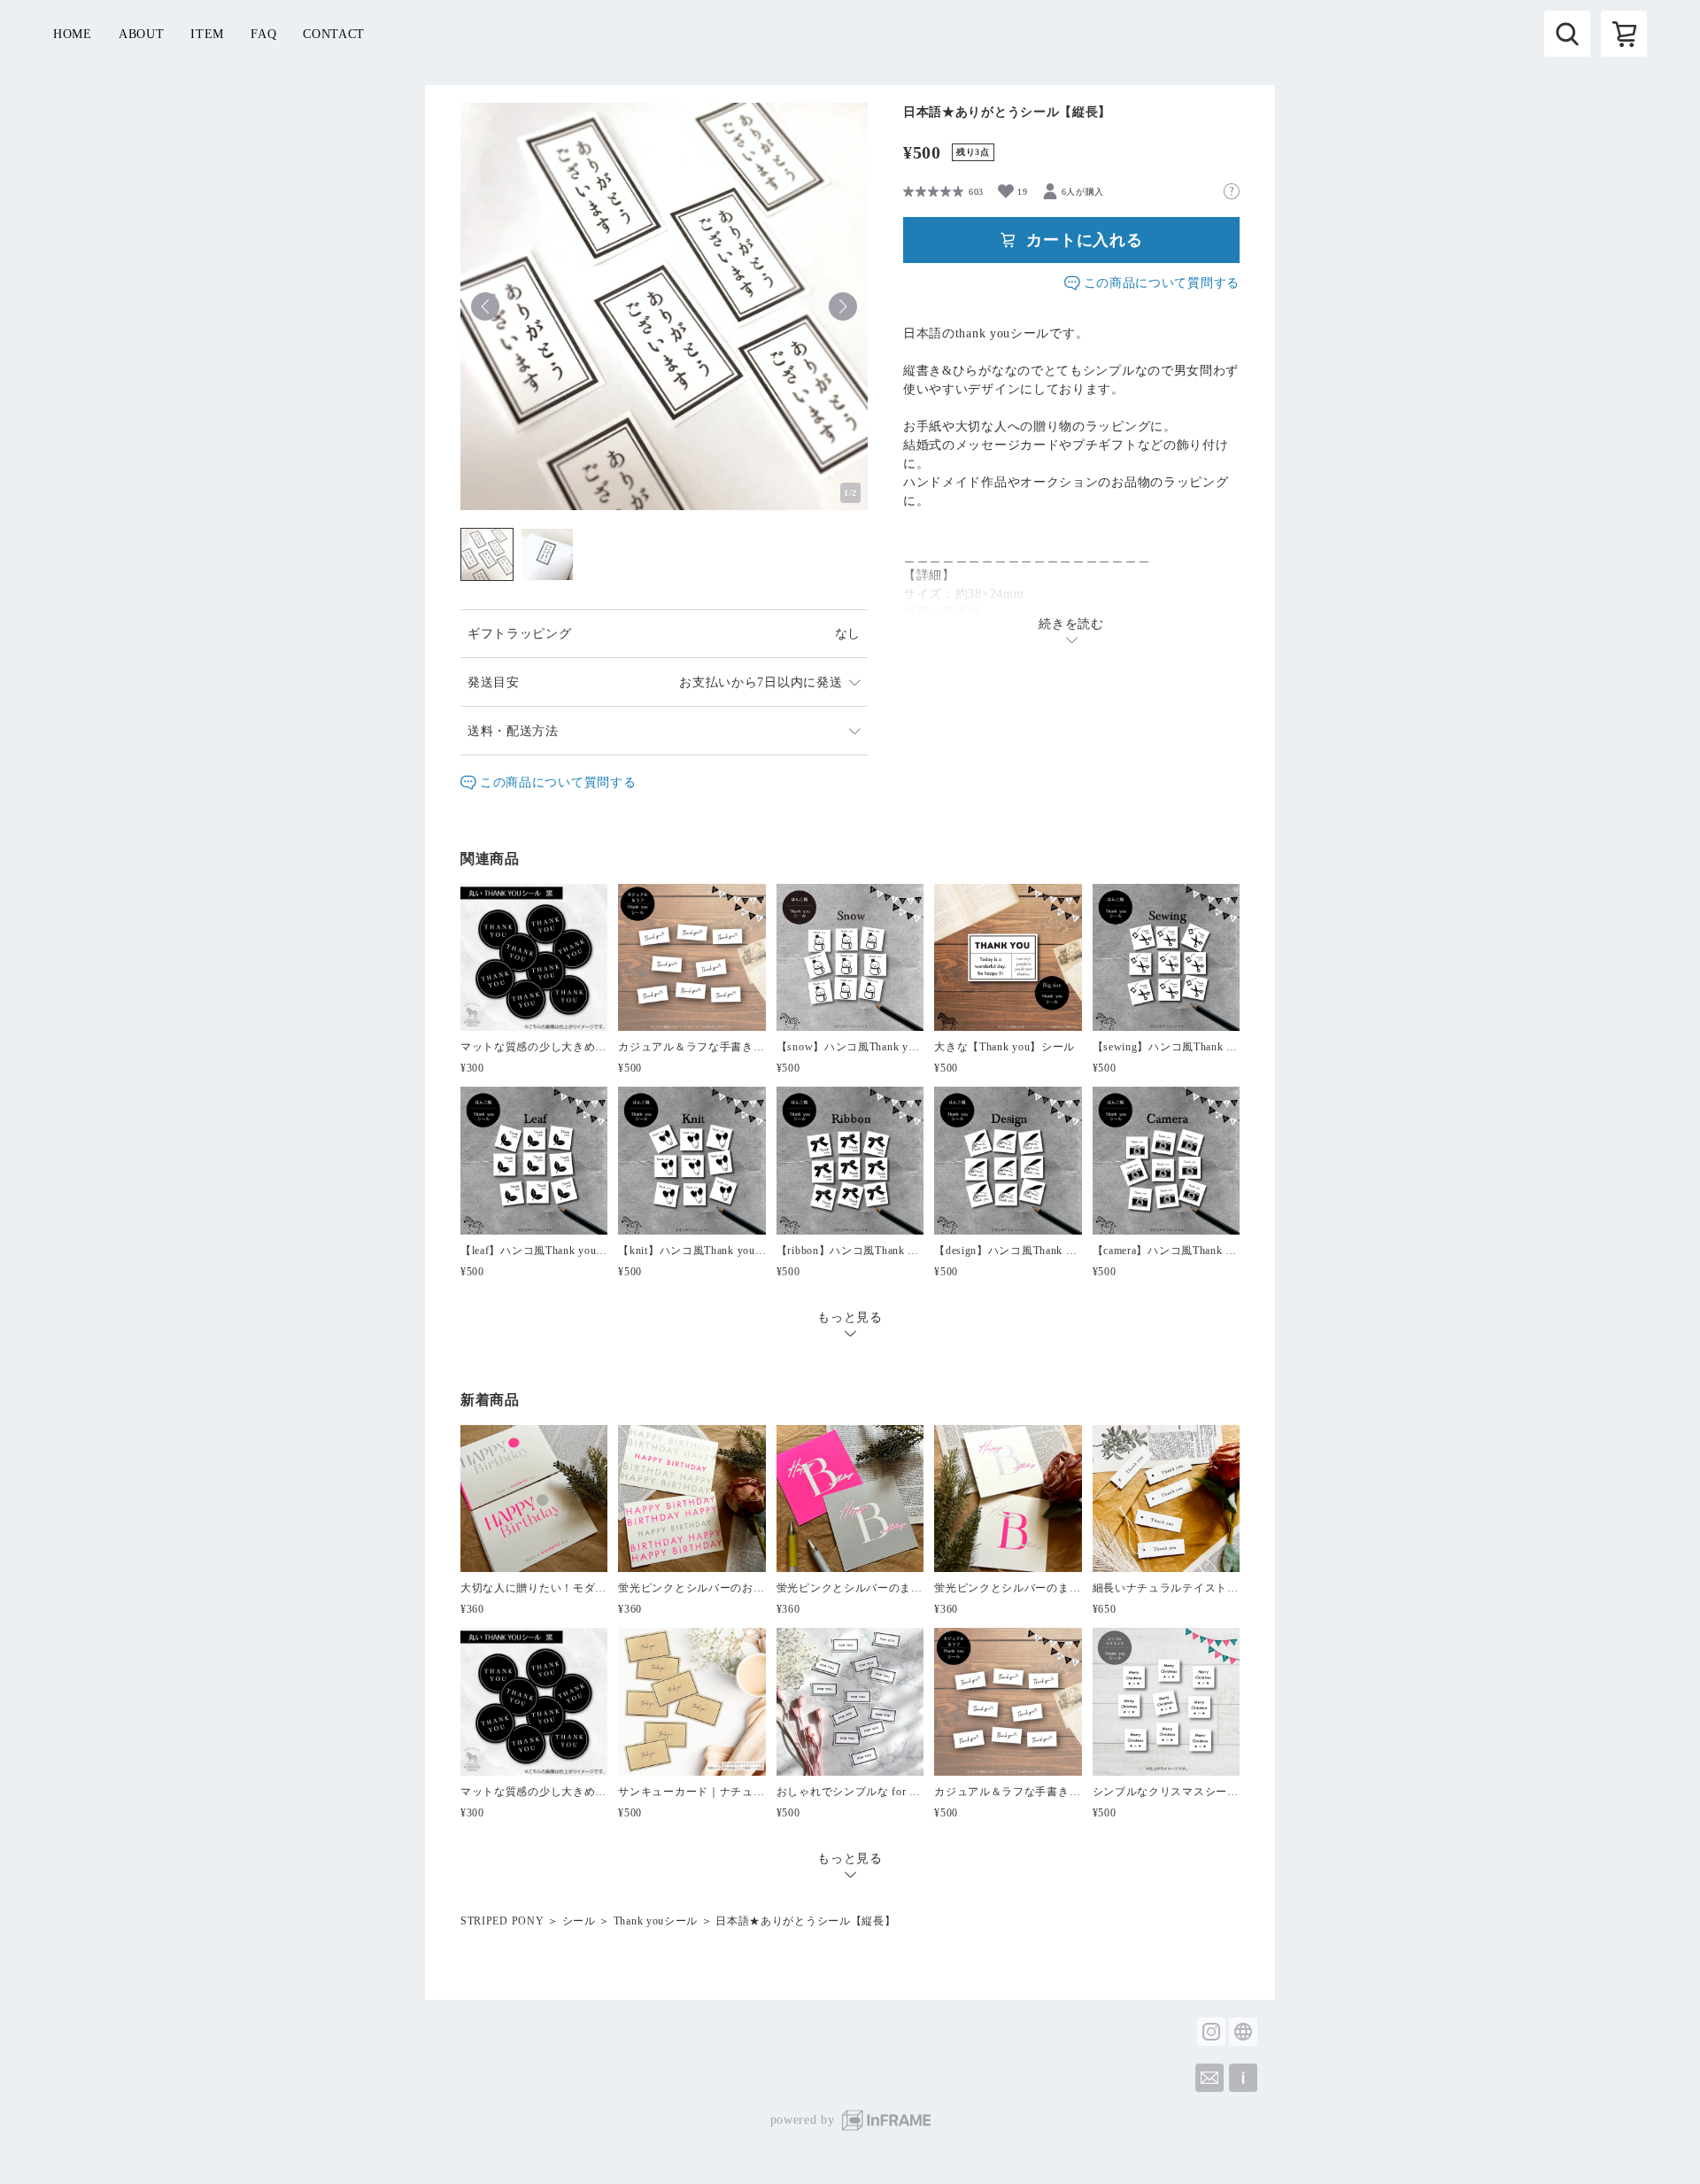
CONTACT (334, 34)
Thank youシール (656, 1921)
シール (579, 1921)
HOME (73, 34)
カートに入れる (1085, 240)
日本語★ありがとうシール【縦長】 (805, 1921)
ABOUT (142, 34)
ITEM (207, 34)
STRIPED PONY (502, 1921)
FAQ (263, 34)
